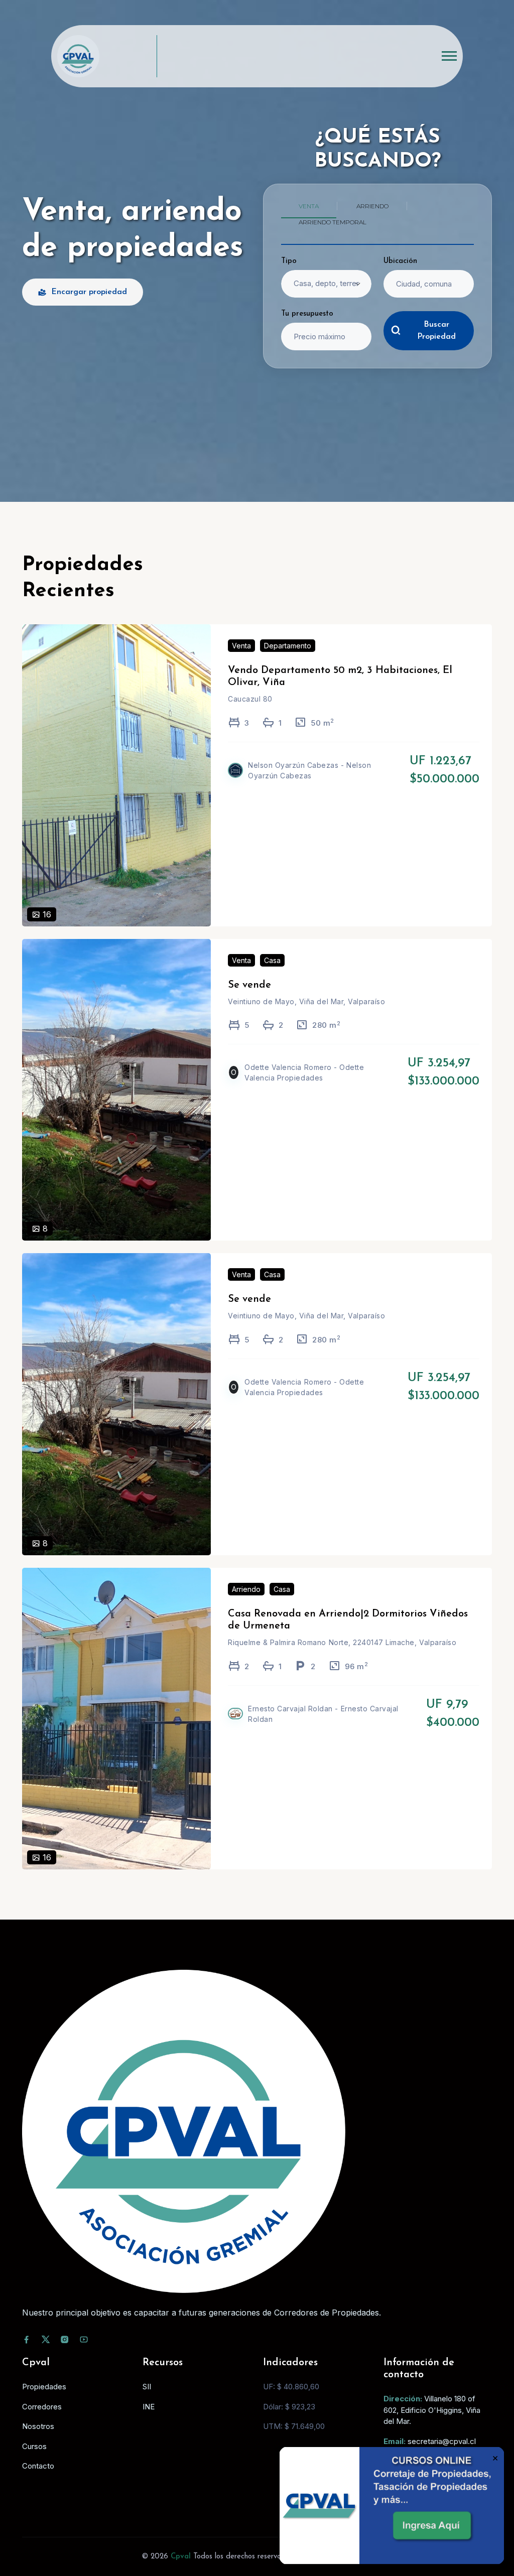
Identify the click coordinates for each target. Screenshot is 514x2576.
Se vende (249, 985)
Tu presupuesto (307, 314)
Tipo (289, 261)
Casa (272, 960)
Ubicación (400, 261)
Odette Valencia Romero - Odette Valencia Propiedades (304, 1072)
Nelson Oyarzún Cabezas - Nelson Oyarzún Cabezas (309, 770)
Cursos (34, 2446)
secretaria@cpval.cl (442, 2441)
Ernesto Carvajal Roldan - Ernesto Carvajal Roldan (323, 1714)
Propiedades (44, 2387)
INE (149, 2407)
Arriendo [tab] (372, 206)
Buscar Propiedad (436, 331)
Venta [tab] (309, 206)
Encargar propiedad (89, 292)
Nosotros (38, 2426)
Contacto (38, 2466)
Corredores (42, 2407)
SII (147, 2387)
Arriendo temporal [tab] (333, 222)
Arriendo (246, 1589)
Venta (241, 646)
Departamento (288, 646)
